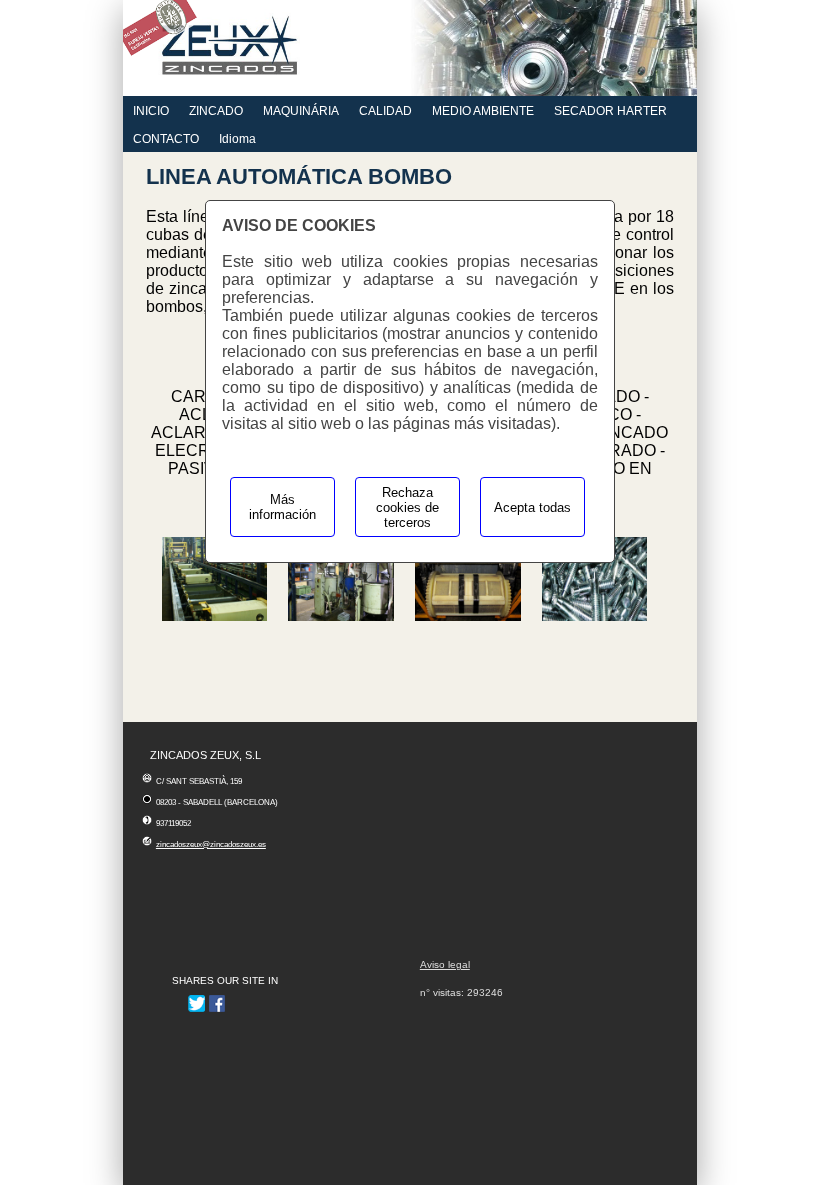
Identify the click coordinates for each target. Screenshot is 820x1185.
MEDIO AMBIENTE (483, 111)
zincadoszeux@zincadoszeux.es (211, 844)
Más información (282, 507)
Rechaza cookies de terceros (407, 507)
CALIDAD (385, 111)
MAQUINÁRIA (301, 111)
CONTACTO (166, 139)
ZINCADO (216, 111)
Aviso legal (445, 964)
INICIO (151, 111)
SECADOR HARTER (610, 111)
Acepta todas (532, 507)
